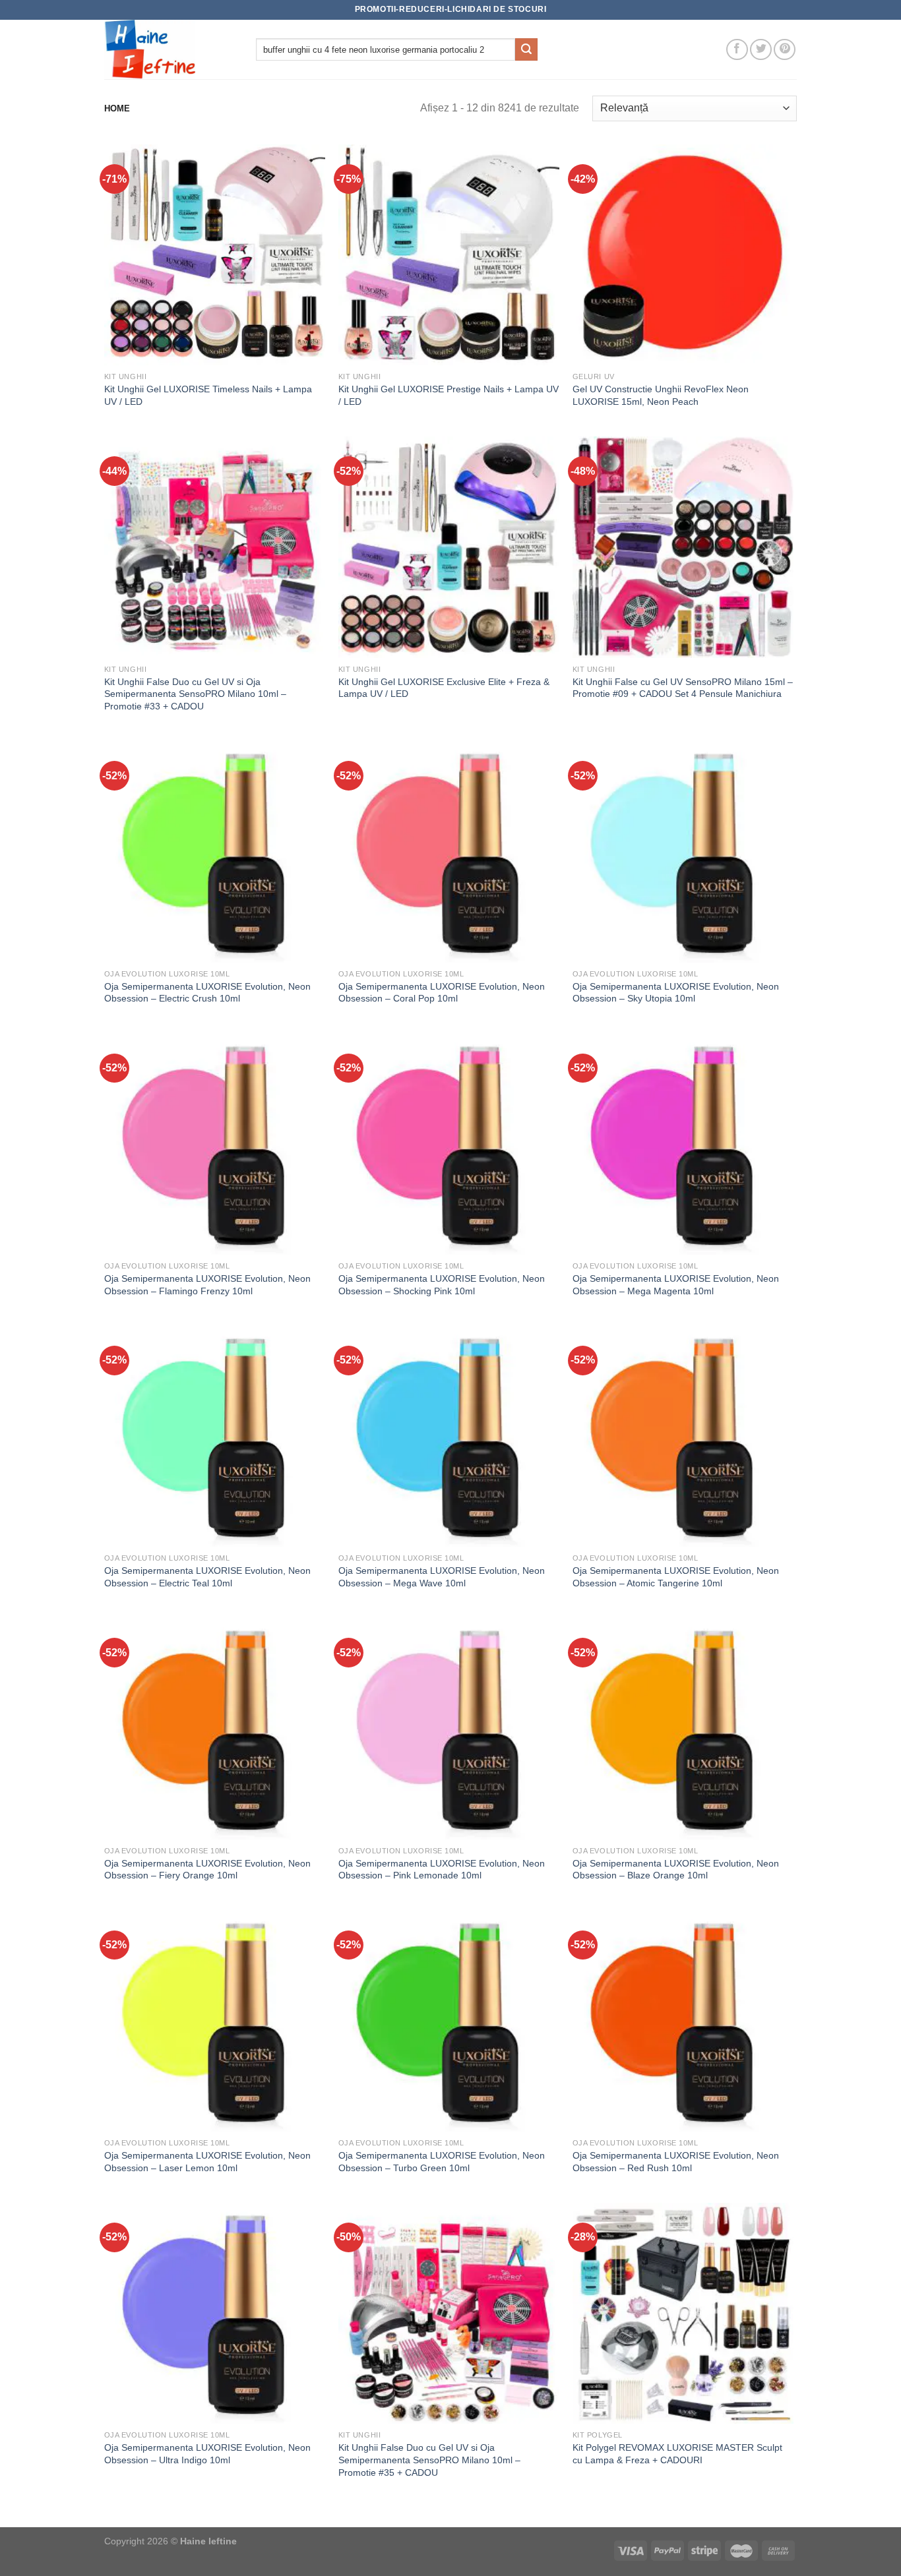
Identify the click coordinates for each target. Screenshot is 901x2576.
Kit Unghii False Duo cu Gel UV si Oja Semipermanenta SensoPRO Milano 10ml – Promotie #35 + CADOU (429, 2460)
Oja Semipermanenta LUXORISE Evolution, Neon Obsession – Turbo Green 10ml (442, 2162)
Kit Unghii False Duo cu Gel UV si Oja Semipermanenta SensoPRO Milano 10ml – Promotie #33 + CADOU (195, 694)
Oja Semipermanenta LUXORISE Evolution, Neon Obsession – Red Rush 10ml (676, 2162)
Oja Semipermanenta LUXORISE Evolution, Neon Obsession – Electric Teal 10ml (207, 1577)
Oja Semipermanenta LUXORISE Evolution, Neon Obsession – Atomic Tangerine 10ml (676, 1577)
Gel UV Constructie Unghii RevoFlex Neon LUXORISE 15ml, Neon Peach (661, 395)
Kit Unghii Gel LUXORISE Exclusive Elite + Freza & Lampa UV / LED (444, 688)
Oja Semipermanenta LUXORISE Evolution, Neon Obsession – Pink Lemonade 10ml (442, 1870)
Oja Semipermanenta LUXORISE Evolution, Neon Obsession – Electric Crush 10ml (207, 993)
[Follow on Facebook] (737, 50)
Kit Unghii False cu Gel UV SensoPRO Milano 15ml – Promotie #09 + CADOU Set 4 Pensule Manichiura (683, 688)
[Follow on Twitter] (761, 50)
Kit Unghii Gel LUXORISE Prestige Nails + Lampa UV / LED (449, 395)
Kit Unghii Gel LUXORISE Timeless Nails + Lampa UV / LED (208, 395)
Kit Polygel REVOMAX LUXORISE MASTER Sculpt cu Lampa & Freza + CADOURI (677, 2454)
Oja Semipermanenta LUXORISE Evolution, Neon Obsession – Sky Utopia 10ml (676, 993)
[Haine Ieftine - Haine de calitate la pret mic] (170, 49)
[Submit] (526, 49)
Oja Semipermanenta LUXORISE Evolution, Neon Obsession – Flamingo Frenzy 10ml (207, 1285)
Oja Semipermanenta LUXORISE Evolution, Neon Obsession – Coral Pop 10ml (442, 993)
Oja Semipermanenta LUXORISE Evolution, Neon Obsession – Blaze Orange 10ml (676, 1870)
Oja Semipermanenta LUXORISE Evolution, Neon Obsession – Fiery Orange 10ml (207, 1870)
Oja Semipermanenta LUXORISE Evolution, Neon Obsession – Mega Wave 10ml (442, 1577)
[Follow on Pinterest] (785, 50)
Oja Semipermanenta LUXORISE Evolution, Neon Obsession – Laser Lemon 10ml (207, 2162)
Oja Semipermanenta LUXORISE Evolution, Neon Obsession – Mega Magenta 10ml (676, 1285)
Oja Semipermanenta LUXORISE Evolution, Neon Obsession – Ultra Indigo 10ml (207, 2454)
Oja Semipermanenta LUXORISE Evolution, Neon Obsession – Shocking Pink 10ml (442, 1285)
